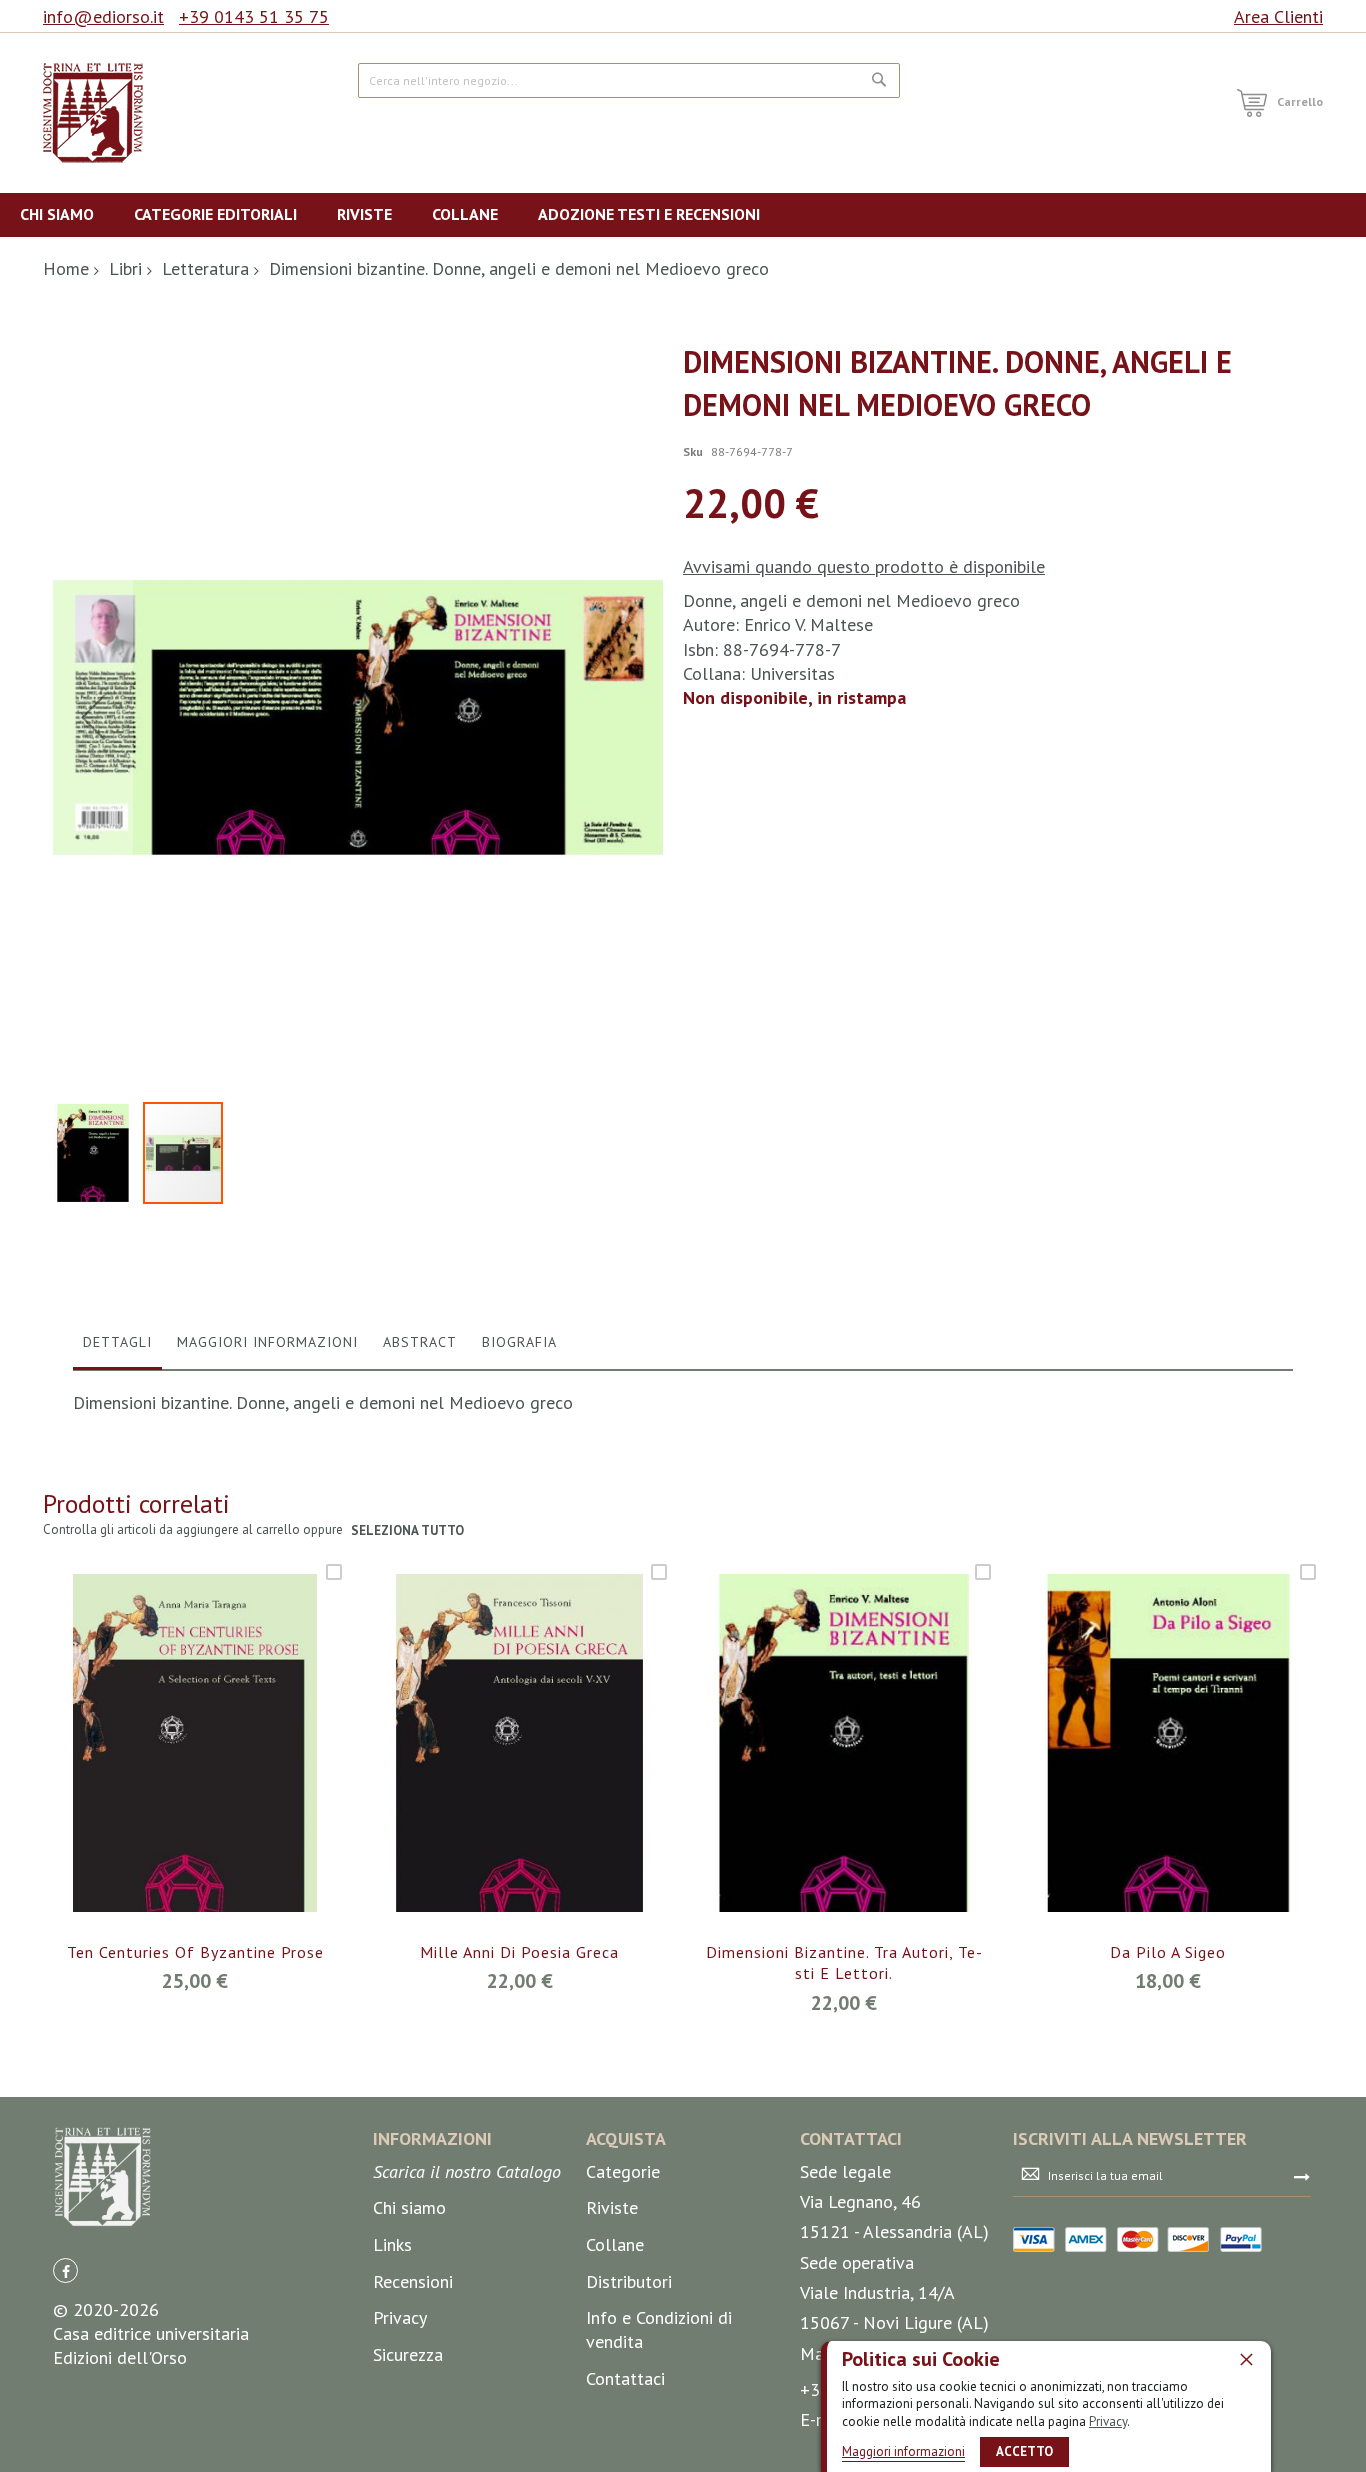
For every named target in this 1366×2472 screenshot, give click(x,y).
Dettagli (117, 1342)
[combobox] (629, 80)
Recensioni (413, 2281)
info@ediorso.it (103, 16)
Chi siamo (409, 2207)
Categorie (623, 2171)
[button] (93, 716)
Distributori (629, 2281)
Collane (615, 2244)
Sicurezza (408, 2354)
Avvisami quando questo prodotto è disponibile (864, 566)
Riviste (612, 2207)
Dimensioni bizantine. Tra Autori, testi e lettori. (844, 1963)
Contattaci (625, 2378)
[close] (1246, 2359)
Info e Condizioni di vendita (659, 2329)
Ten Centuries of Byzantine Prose (195, 1952)
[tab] (117, 1347)
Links (392, 2244)
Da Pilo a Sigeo (1168, 1952)
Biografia (519, 1342)
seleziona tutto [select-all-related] (407, 1530)
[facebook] (65, 2270)
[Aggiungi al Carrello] (171, 1772)
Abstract (420, 1342)
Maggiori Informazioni (267, 1342)
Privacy (1108, 2421)
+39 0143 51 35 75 (254, 16)
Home (66, 268)
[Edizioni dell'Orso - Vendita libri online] (93, 113)
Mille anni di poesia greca (519, 1952)
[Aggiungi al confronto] (218, 1772)
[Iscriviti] (1302, 2176)
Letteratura (205, 268)
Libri (125, 268)
